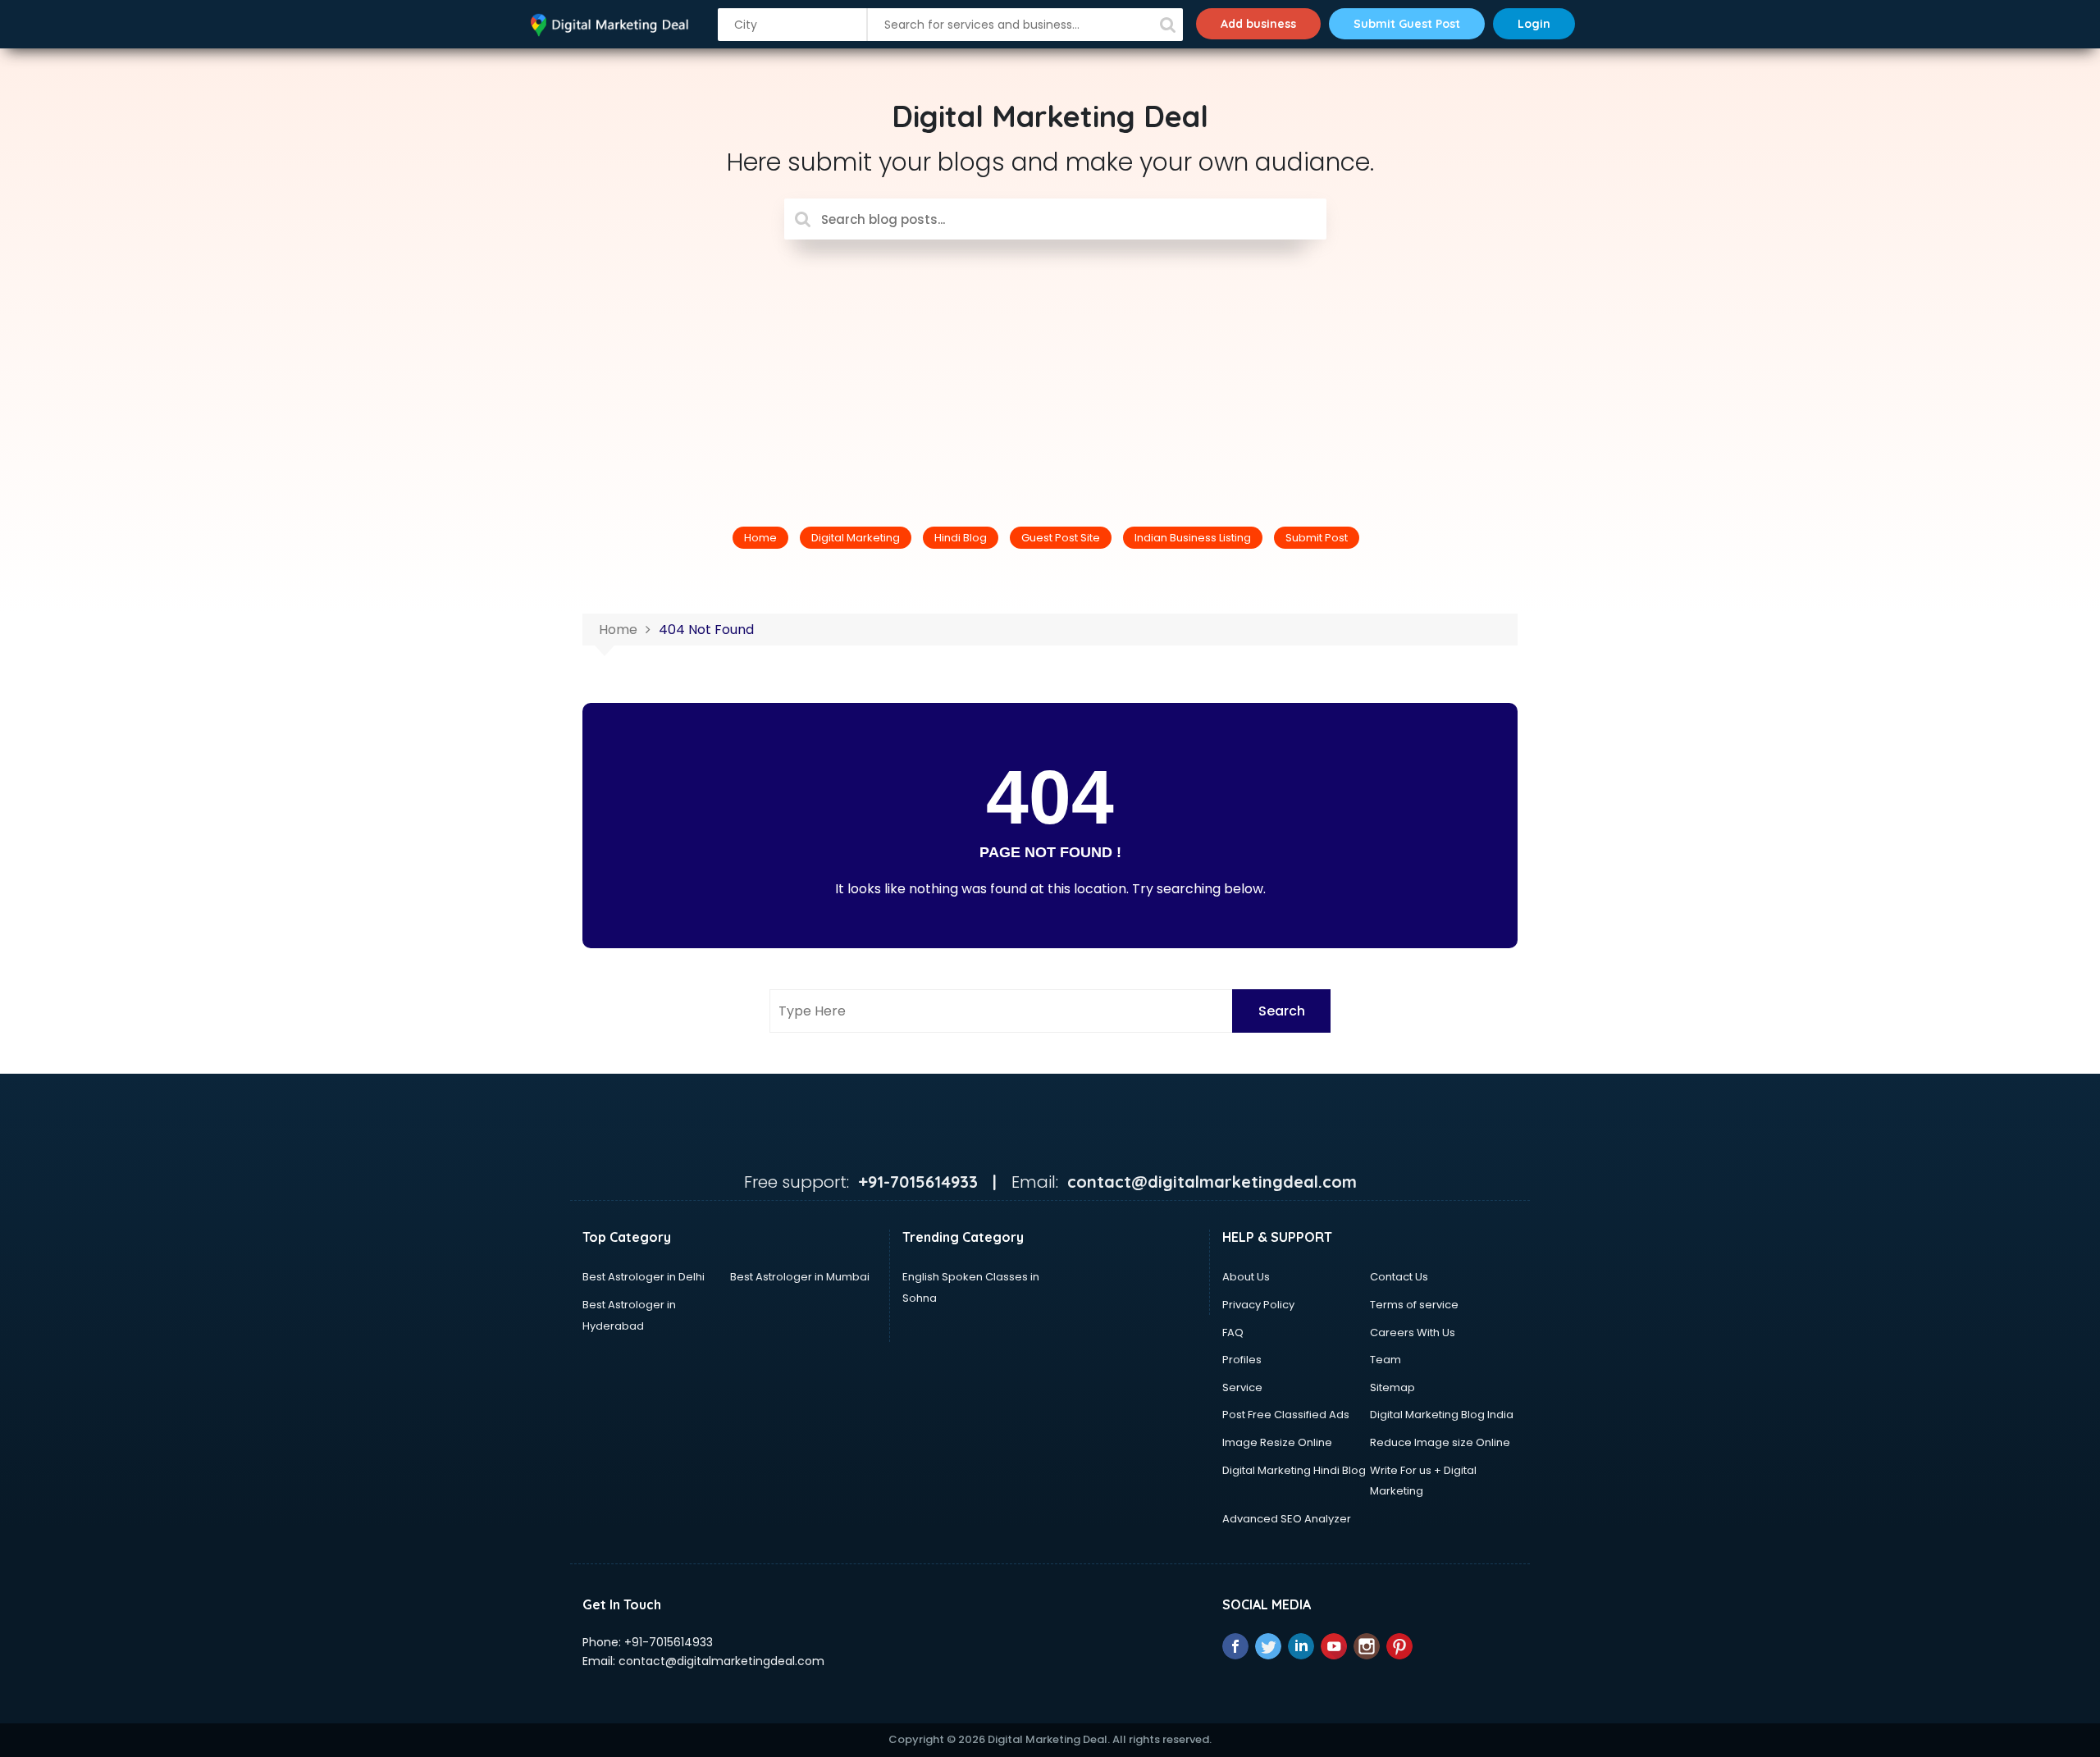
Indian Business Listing (1193, 538)
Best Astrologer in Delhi (644, 1277)
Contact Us (1399, 1277)
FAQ (1233, 1333)
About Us (1246, 1277)
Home (760, 538)
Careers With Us (1413, 1333)
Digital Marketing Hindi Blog (1294, 1470)
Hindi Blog (961, 538)
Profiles (1242, 1360)
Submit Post (1317, 538)
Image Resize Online (1277, 1442)
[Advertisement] (1050, 363)
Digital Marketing (856, 538)
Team (1386, 1360)
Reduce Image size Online (1440, 1442)
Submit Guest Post (1407, 24)
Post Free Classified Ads (1286, 1415)
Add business (1258, 24)
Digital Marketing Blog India (1442, 1415)
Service (1242, 1387)
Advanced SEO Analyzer (1287, 1519)
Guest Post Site (1061, 538)
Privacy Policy (1258, 1305)
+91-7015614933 (669, 1642)
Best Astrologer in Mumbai (800, 1277)
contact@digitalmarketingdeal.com (721, 1661)
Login (1534, 24)
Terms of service (1414, 1305)
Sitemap (1392, 1387)
